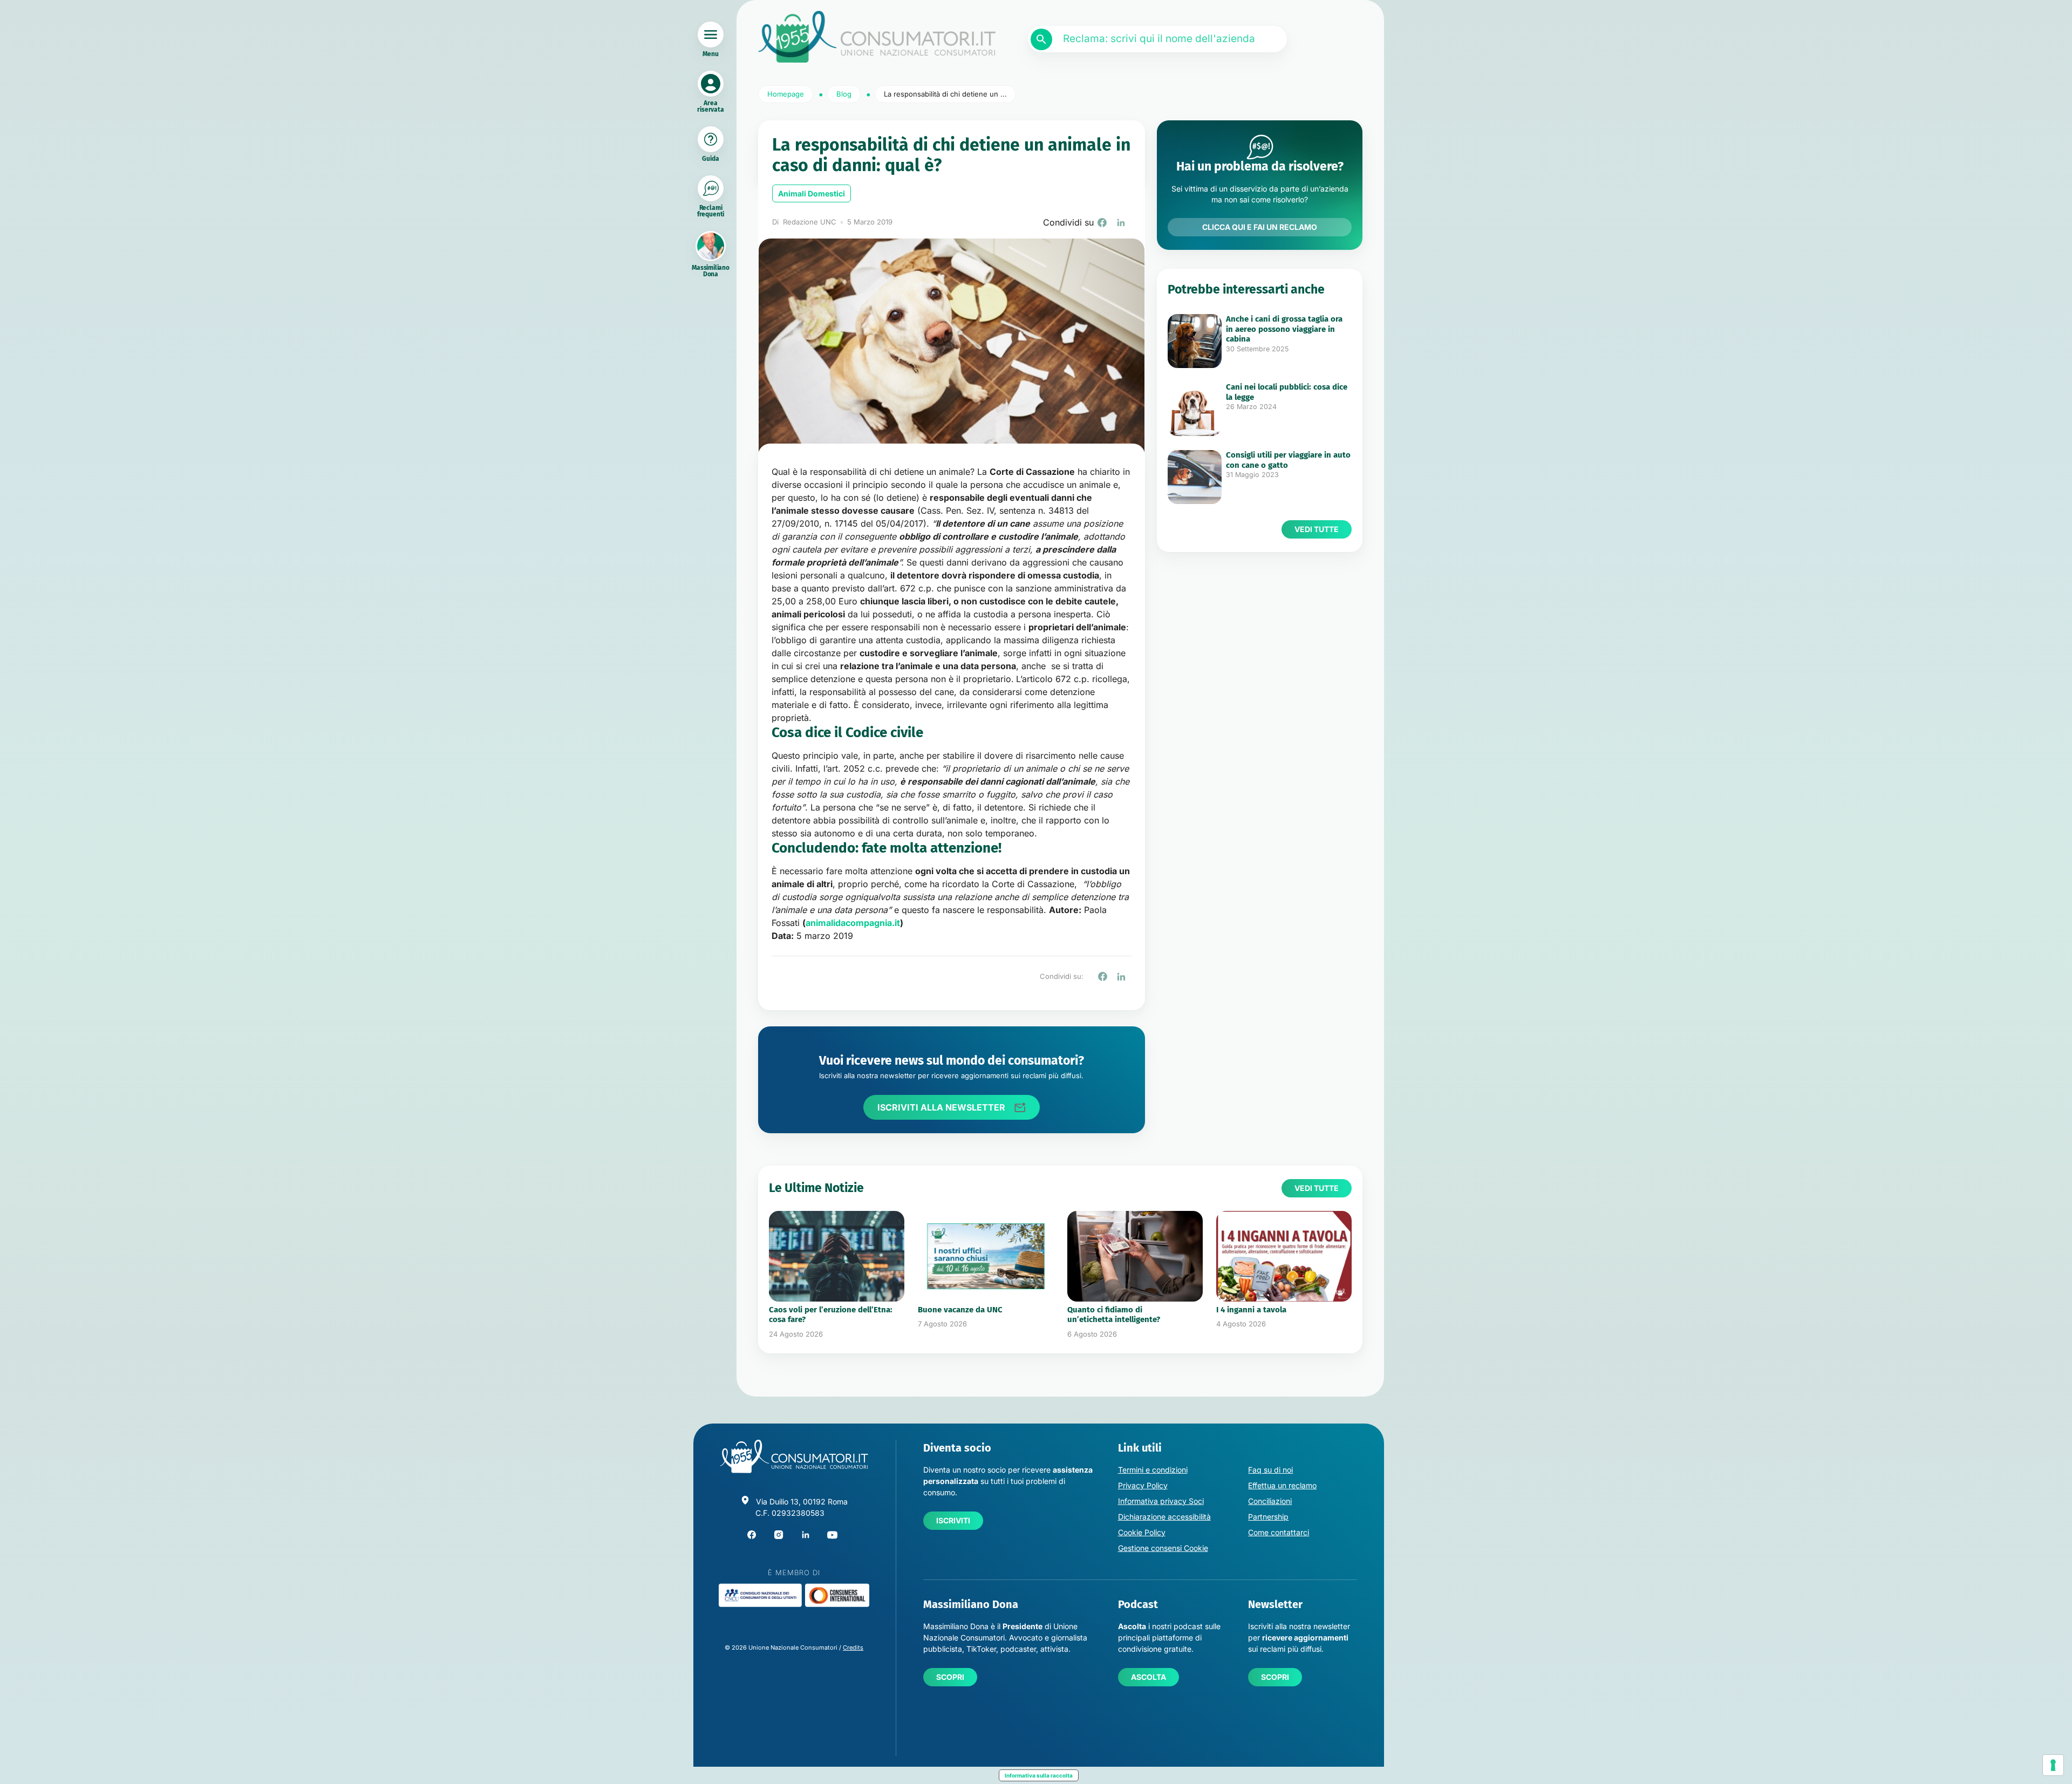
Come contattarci (1279, 1532)
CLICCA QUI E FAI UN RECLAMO (1260, 227)
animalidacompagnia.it (853, 923)
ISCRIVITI (953, 1520)
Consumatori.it (877, 37)
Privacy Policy (1143, 1485)
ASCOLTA (1149, 1677)
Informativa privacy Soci (1161, 1501)
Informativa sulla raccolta (1039, 1775)
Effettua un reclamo (1282, 1485)
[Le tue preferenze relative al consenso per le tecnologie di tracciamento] (2053, 1765)
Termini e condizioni (1153, 1470)
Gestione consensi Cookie (1163, 1548)
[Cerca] (1041, 39)
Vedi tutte (1317, 529)
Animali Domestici (812, 193)
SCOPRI (950, 1677)
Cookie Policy (1142, 1532)
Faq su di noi (1270, 1470)
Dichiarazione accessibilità (1164, 1517)
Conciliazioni (1270, 1501)
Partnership (1268, 1517)
